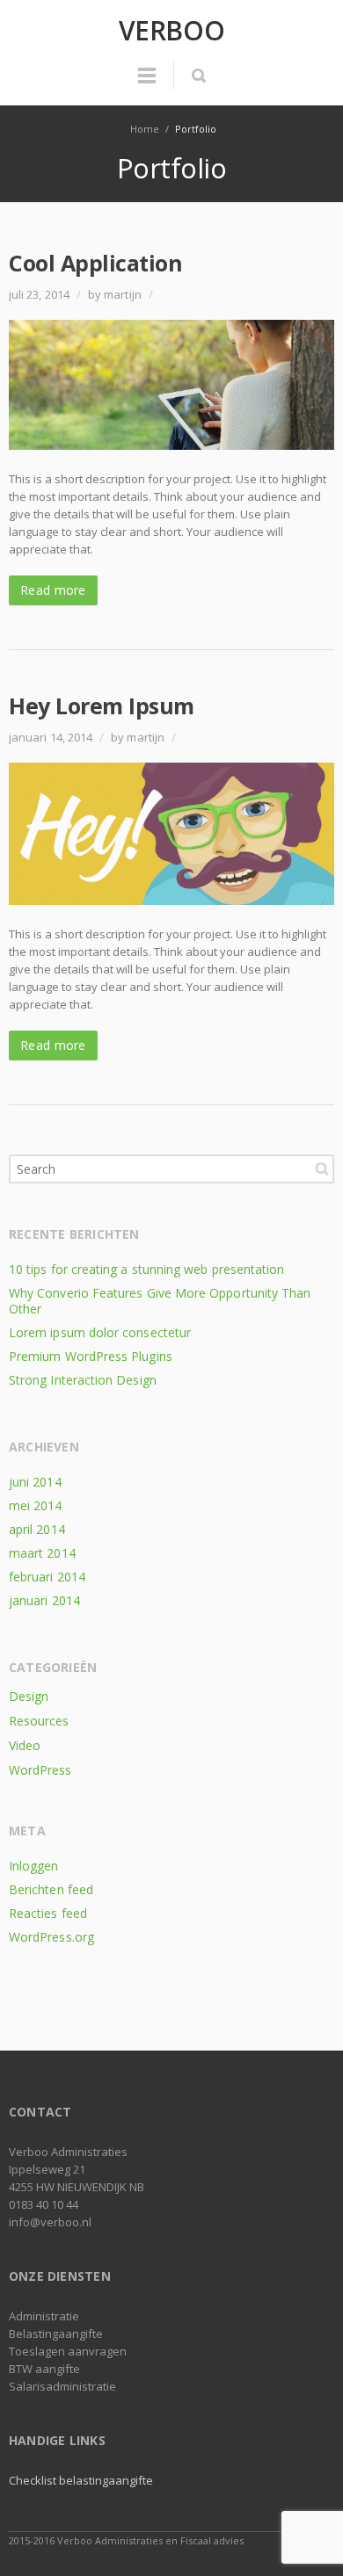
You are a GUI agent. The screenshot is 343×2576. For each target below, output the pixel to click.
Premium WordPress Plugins (91, 1356)
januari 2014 (44, 1600)
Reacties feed (48, 1913)
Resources (39, 1721)
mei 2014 (36, 1505)
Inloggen (34, 1866)
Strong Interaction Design (83, 1380)
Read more (53, 590)
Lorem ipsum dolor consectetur (100, 1332)
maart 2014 (42, 1553)
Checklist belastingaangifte (81, 2480)
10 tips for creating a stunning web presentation (146, 1269)
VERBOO (171, 31)
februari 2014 (47, 1577)
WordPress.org (51, 1937)
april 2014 (37, 1529)
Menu (147, 83)
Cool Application (95, 263)
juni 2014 (35, 1482)
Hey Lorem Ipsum (102, 706)
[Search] (198, 76)
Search (322, 1169)
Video (25, 1745)
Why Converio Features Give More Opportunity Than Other (160, 1301)
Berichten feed (51, 1889)
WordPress (40, 1770)
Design (29, 1696)
